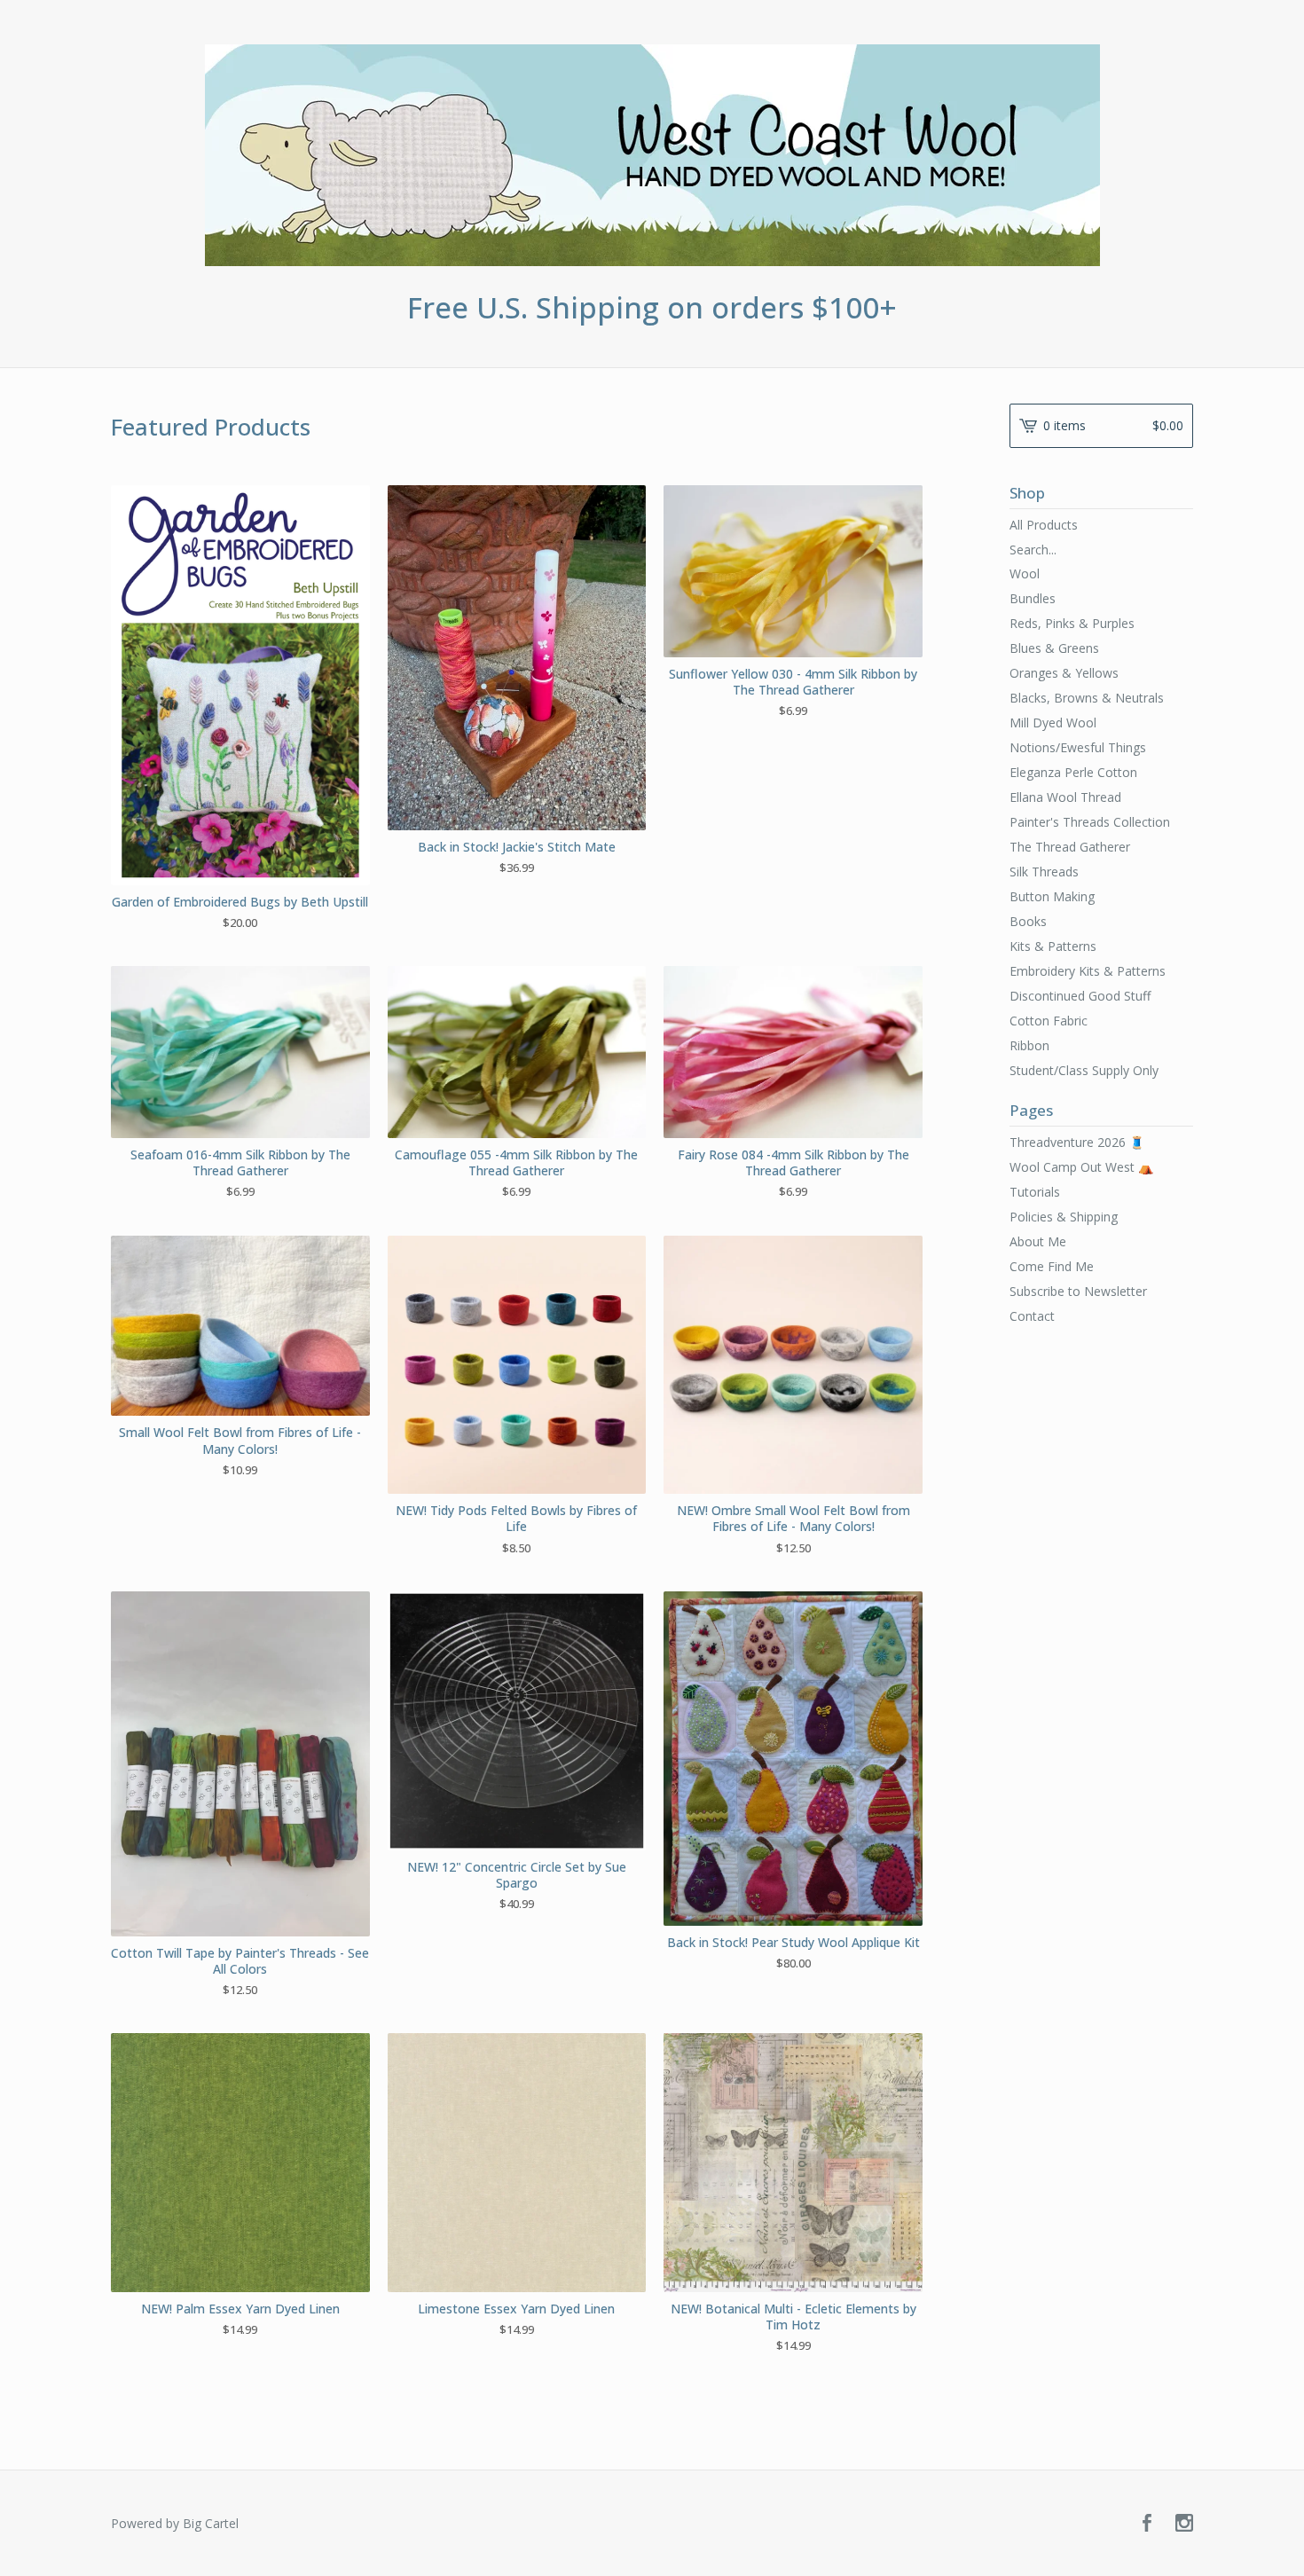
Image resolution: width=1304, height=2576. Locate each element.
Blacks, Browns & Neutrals (1087, 698)
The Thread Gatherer (1070, 847)
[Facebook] (1147, 2524)
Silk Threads (1044, 872)
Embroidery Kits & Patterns (1088, 971)
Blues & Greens (1054, 648)
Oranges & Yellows (1064, 673)
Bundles (1033, 598)
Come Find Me (1052, 1266)
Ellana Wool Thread (1065, 797)
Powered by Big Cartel (175, 2523)
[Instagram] (1184, 2524)
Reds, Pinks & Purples (1072, 623)
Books (1028, 921)
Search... (1033, 550)
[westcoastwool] (652, 155)
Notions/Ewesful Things (1078, 747)
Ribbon (1029, 1045)
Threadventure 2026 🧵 (1077, 1142)
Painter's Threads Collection (1090, 822)
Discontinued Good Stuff (1080, 996)
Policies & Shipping (1064, 1217)
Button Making (1052, 896)
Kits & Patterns (1053, 946)
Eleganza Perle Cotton (1073, 772)
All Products (1044, 525)
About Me (1038, 1241)
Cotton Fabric (1049, 1021)
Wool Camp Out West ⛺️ (1081, 1167)
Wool (1025, 573)
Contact (1032, 1316)
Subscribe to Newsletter (1078, 1291)
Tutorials (1035, 1192)
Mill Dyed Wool (1053, 723)
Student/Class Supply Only (1084, 1070)
